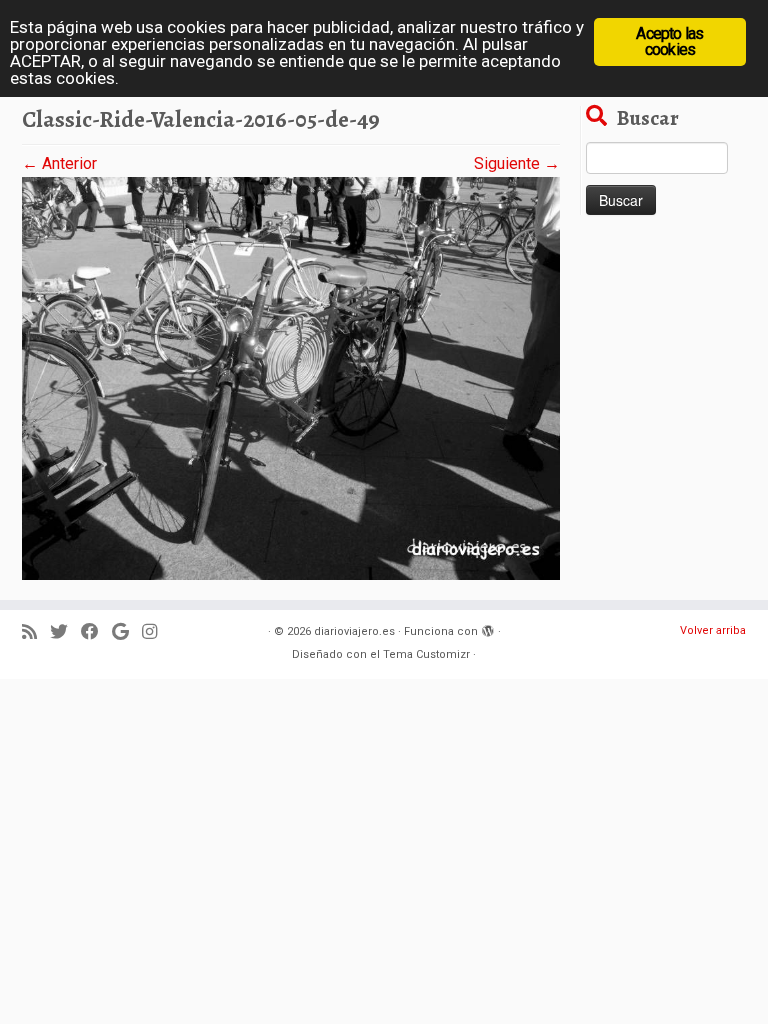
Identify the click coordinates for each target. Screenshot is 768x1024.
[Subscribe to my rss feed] (36, 632)
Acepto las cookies (669, 41)
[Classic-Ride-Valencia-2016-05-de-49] (291, 377)
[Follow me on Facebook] (96, 632)
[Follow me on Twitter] (65, 632)
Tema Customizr (426, 654)
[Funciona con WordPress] (488, 628)
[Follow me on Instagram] (156, 632)
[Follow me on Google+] (127, 632)
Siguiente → (517, 163)
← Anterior (59, 163)
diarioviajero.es (354, 631)
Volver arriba (713, 630)
